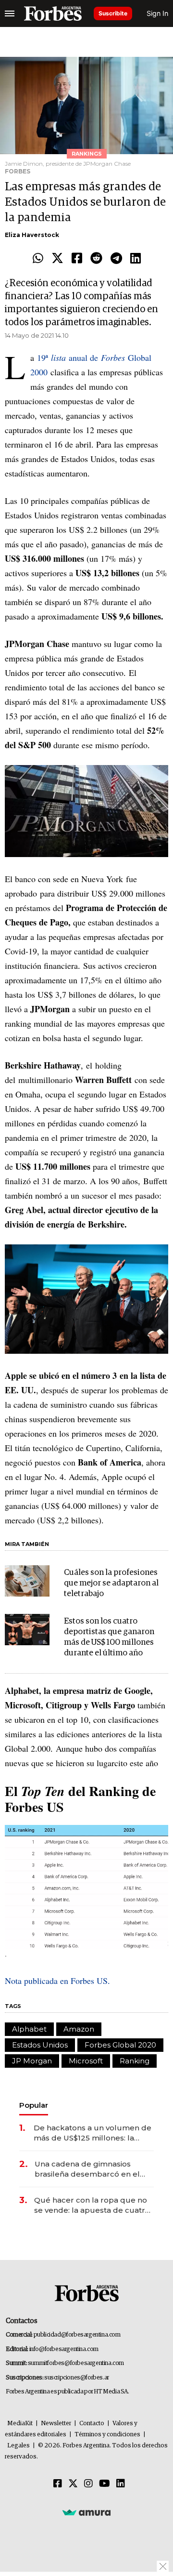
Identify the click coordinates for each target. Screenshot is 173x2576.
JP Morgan (32, 2061)
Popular (34, 2105)
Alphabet (29, 2029)
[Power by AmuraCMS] (86, 2512)
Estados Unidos (40, 2045)
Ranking (135, 2061)
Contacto (92, 2424)
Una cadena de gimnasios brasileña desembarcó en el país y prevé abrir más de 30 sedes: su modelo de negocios (92, 2169)
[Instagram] (88, 2484)
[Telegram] (116, 259)
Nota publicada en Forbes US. (57, 1981)
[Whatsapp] (38, 259)
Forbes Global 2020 (120, 2045)
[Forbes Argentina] (53, 13)
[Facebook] (77, 259)
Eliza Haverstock (32, 235)
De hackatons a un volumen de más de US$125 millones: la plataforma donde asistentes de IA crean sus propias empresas (94, 2133)
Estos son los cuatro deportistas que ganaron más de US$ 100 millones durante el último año (109, 1637)
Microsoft (86, 2061)
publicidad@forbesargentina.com (77, 2335)
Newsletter (56, 2424)
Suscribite (113, 13)
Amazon (79, 2029)
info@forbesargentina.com (64, 2349)
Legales (19, 2446)
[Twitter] (57, 259)
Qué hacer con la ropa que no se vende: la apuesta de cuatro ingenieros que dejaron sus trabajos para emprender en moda (92, 2205)
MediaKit (20, 2424)
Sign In (157, 13)
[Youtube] (105, 2484)
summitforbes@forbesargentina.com (76, 2363)
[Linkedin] (136, 259)
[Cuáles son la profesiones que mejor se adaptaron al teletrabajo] (27, 1581)
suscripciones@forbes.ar (77, 2378)
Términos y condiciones (107, 2435)
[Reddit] (96, 259)
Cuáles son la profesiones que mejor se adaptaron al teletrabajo (111, 1583)
